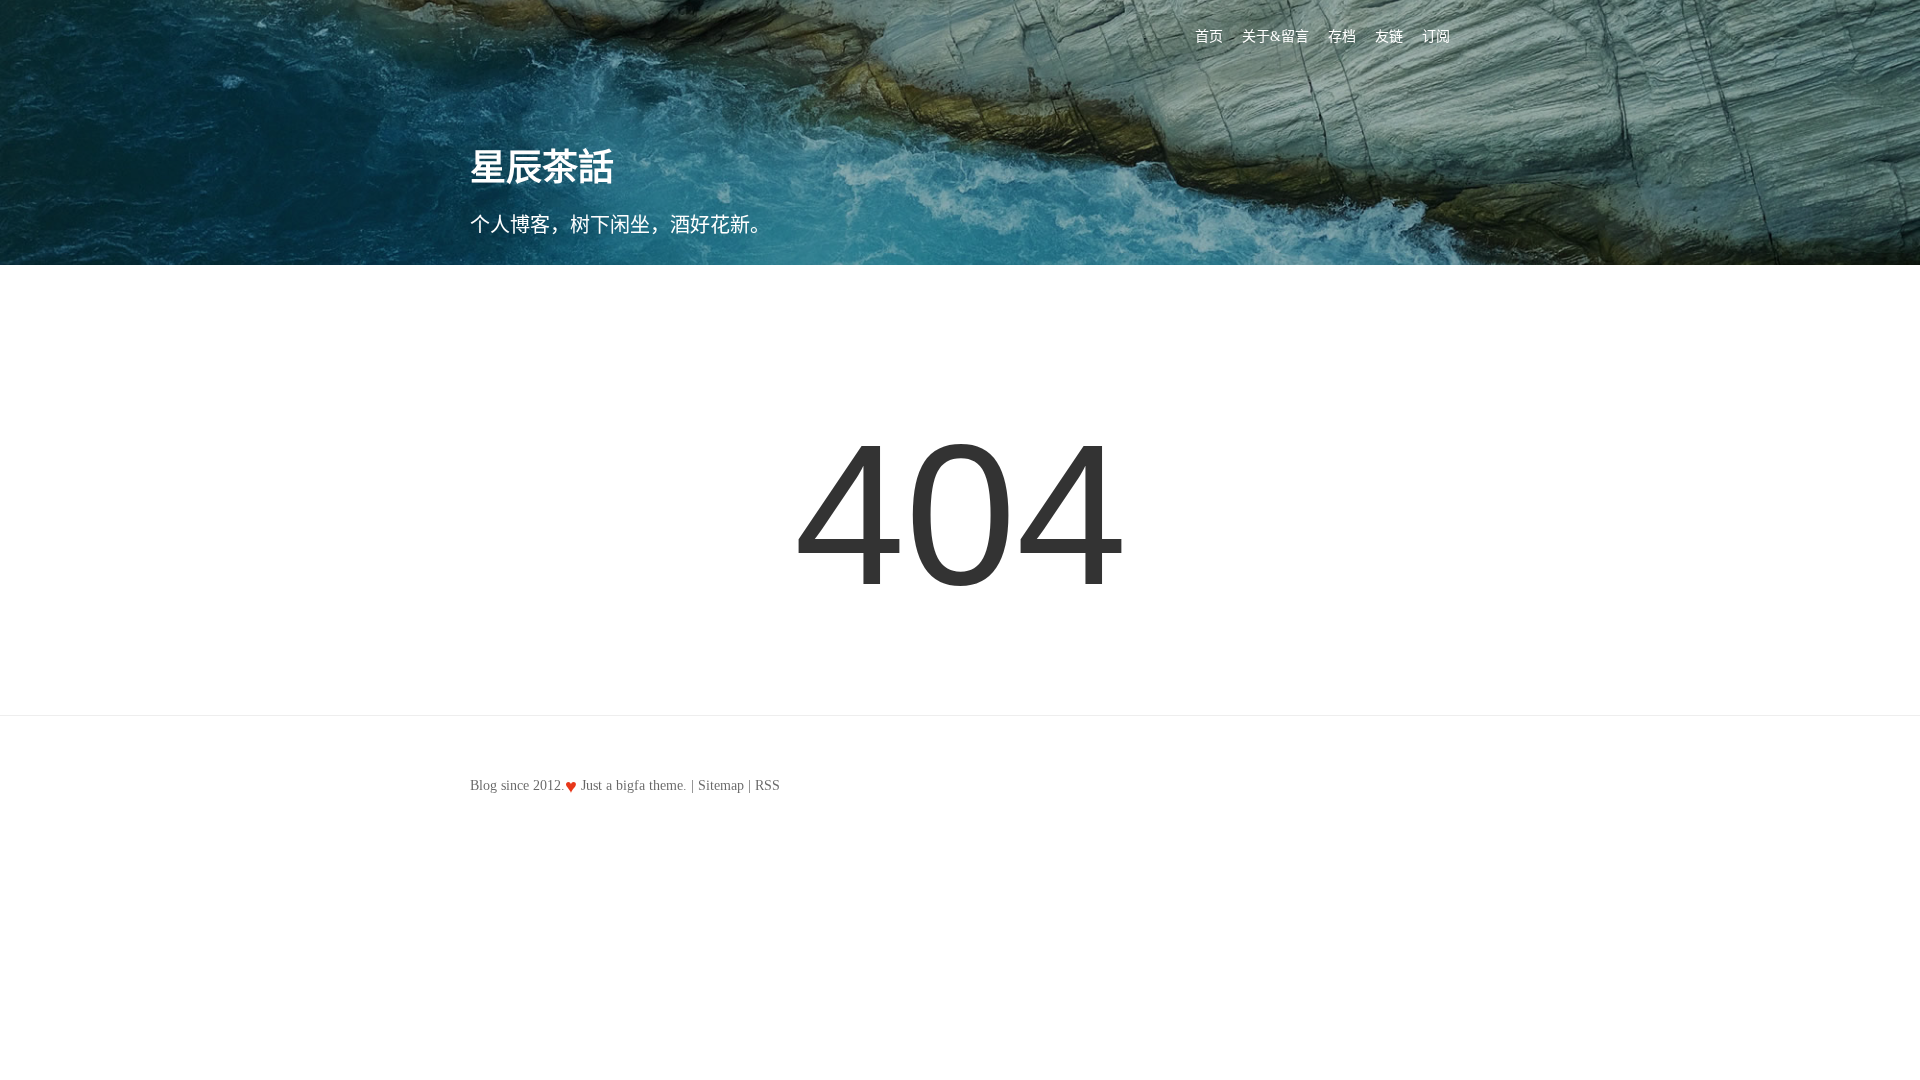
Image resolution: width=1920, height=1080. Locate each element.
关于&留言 (1275, 36)
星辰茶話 (542, 168)
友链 (1389, 36)
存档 (1342, 36)
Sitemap (721, 785)
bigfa (630, 785)
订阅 (1436, 36)
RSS (767, 785)
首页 (1209, 36)
